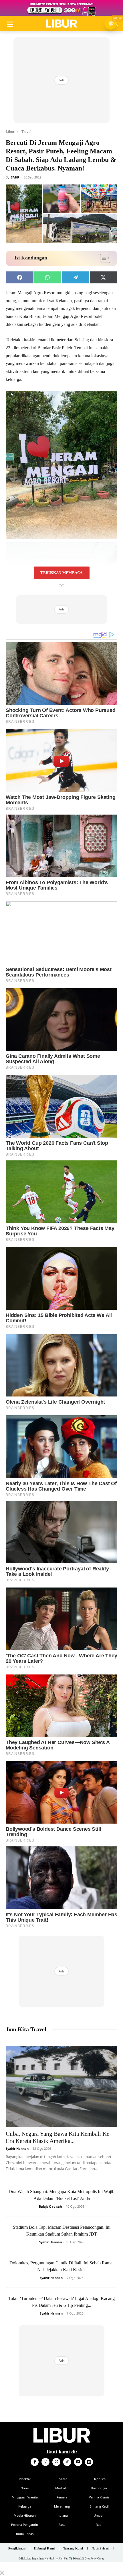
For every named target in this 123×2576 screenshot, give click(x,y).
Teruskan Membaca (61, 573)
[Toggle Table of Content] (102, 258)
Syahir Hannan (17, 2148)
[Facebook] (35, 2462)
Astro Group (97, 2559)
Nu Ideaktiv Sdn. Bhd (56, 2559)
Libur (10, 132)
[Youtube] (78, 2462)
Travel (26, 132)
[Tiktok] (67, 2462)
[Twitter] (56, 2462)
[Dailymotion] (89, 2462)
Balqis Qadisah (50, 2206)
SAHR (15, 177)
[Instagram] (45, 2462)
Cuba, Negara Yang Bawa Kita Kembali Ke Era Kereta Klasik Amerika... (57, 2137)
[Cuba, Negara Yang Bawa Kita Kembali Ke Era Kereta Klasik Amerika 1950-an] (61, 2086)
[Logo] (61, 24)
